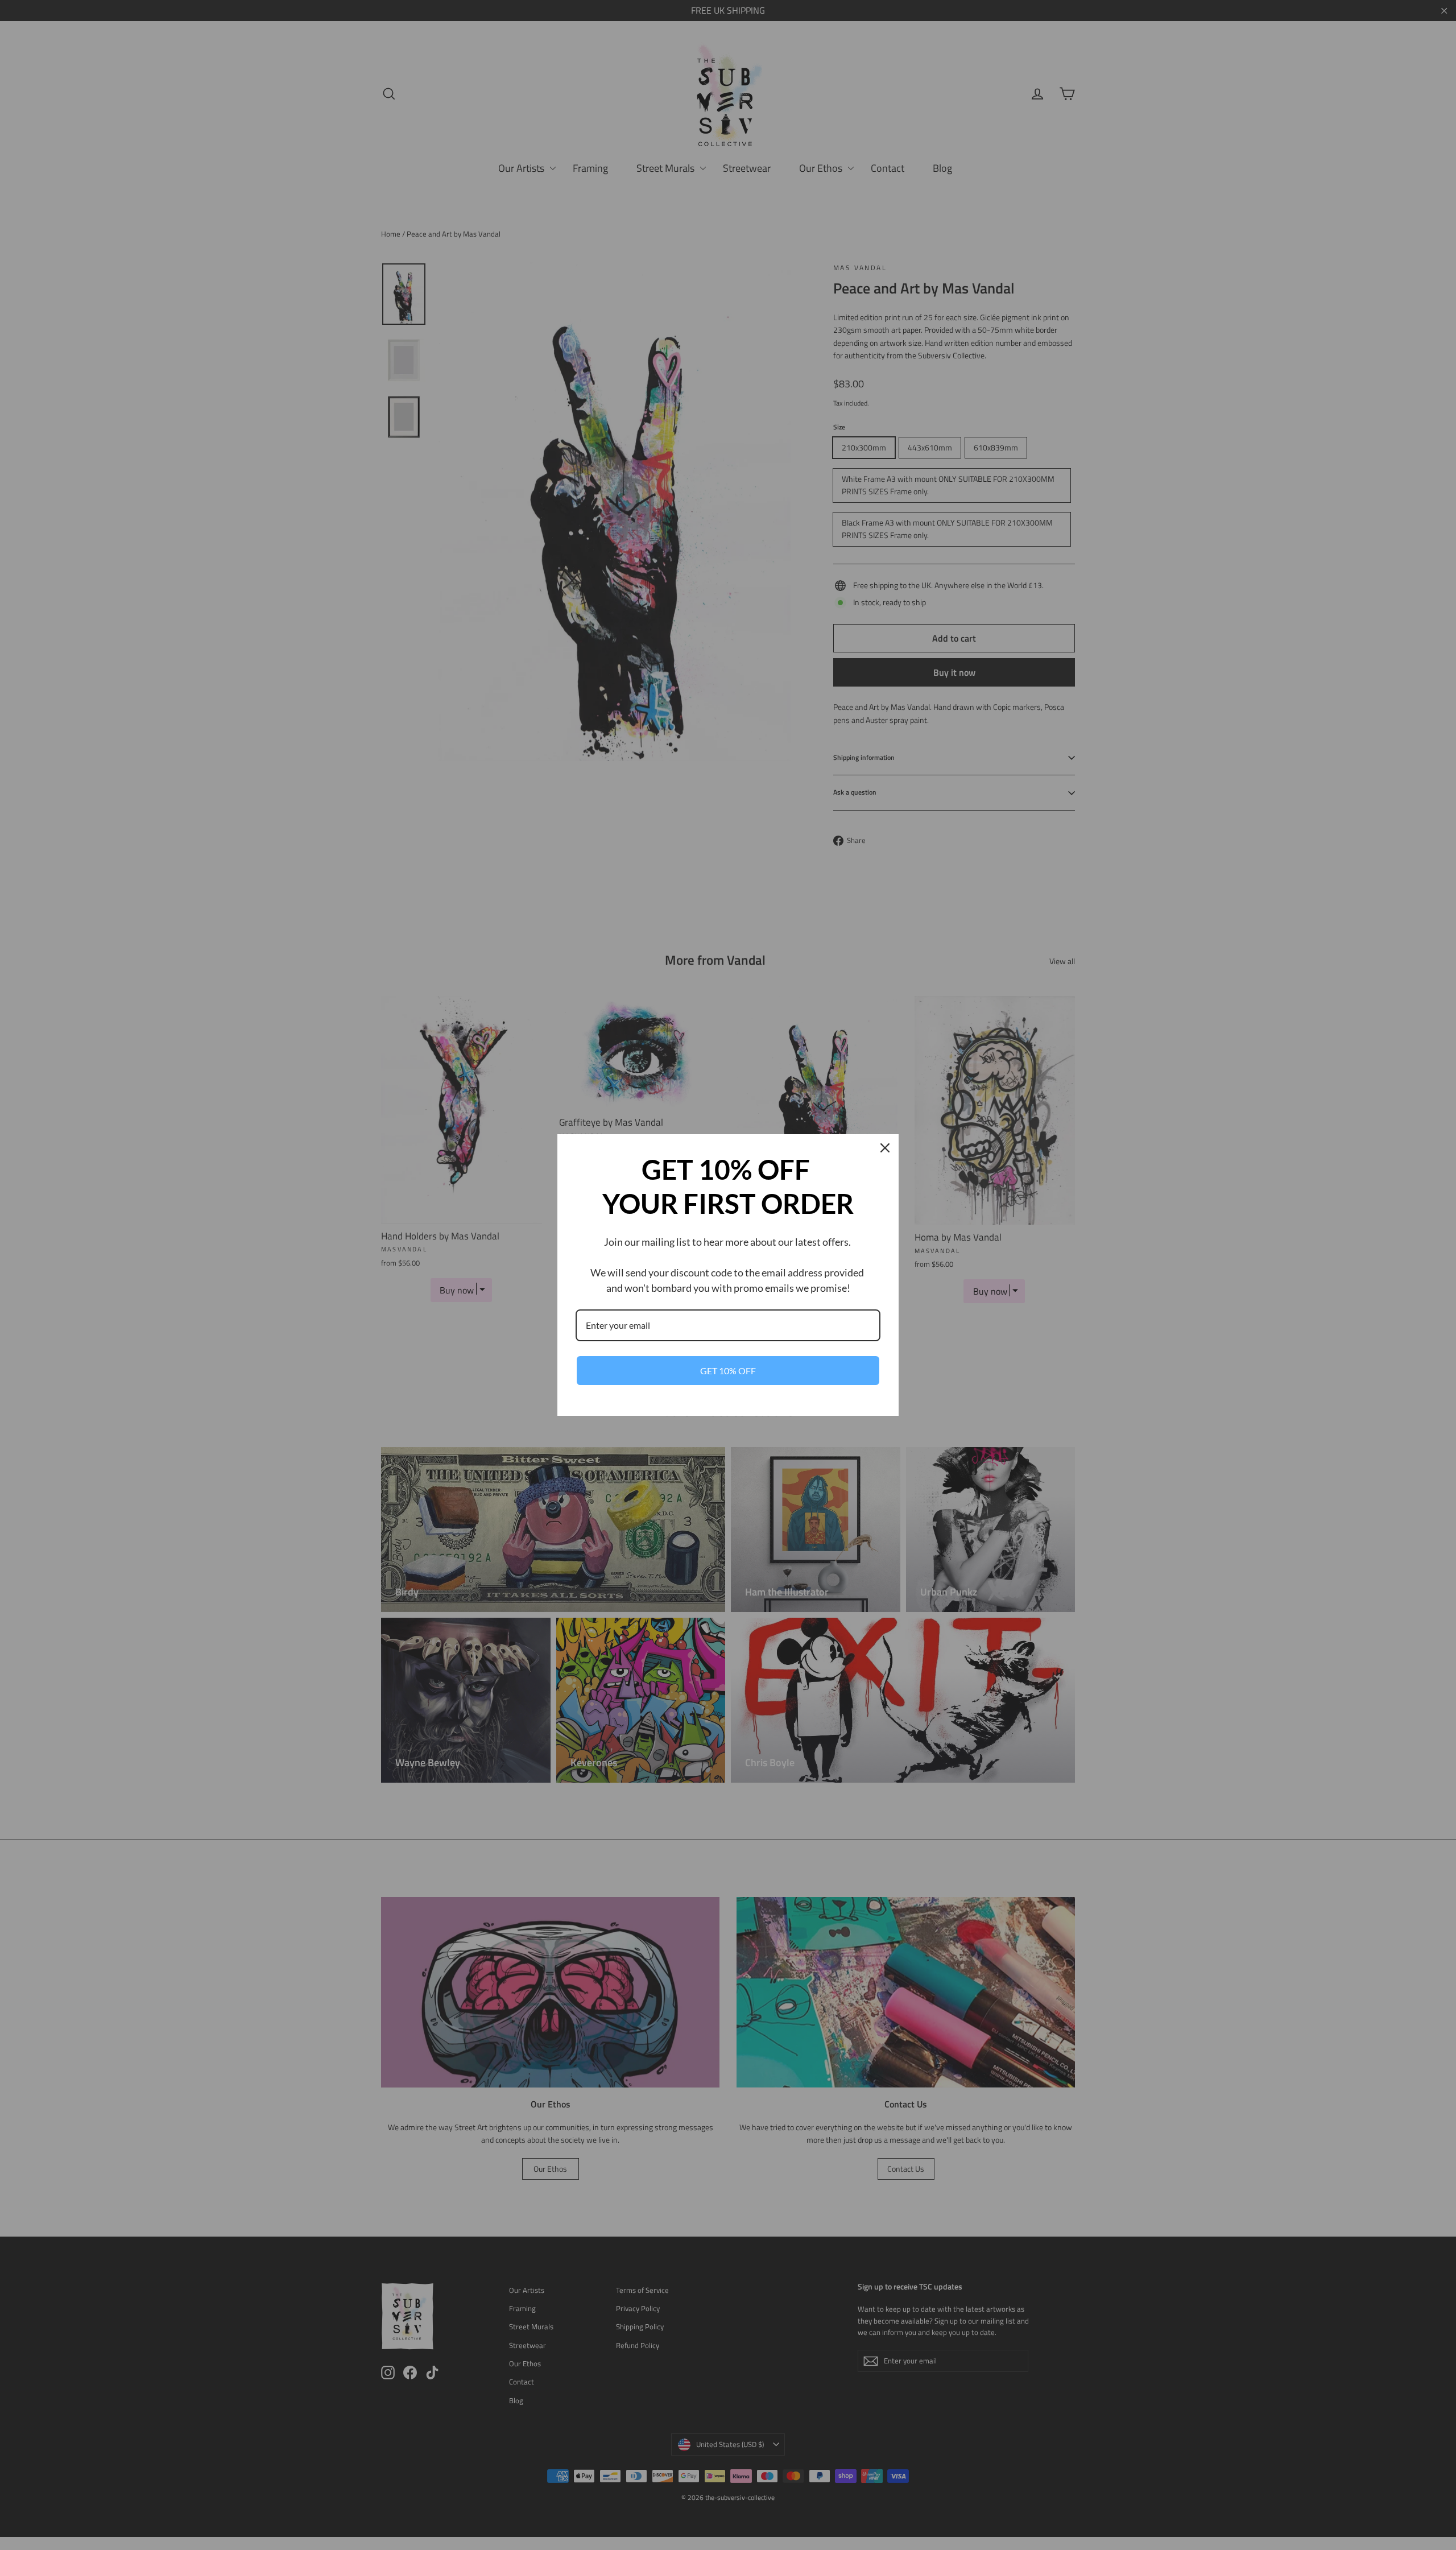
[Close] (885, 1148)
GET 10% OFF (728, 1371)
